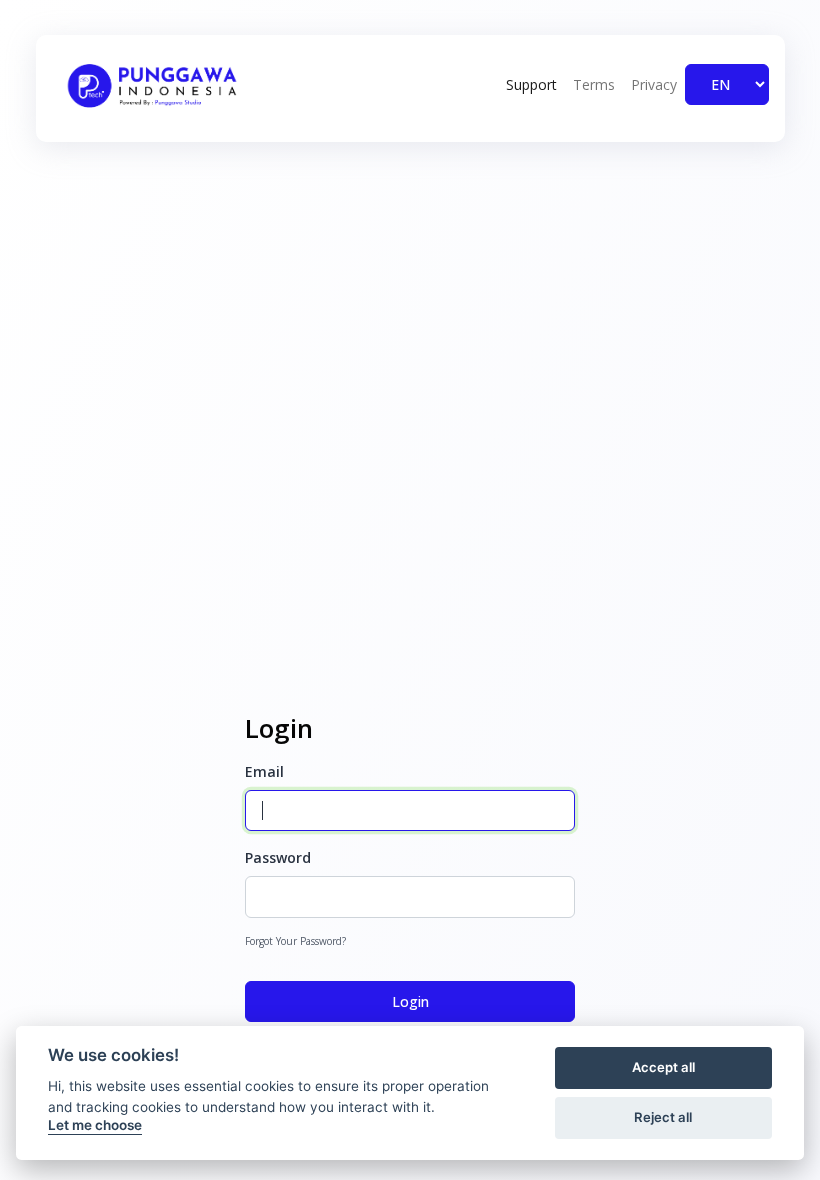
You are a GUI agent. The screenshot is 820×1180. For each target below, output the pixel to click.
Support (531, 84)
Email (264, 771)
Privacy (654, 84)
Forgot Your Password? (295, 941)
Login (410, 1001)
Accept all (663, 1067)
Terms (594, 84)
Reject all (663, 1117)
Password (278, 857)
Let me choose (95, 1125)
